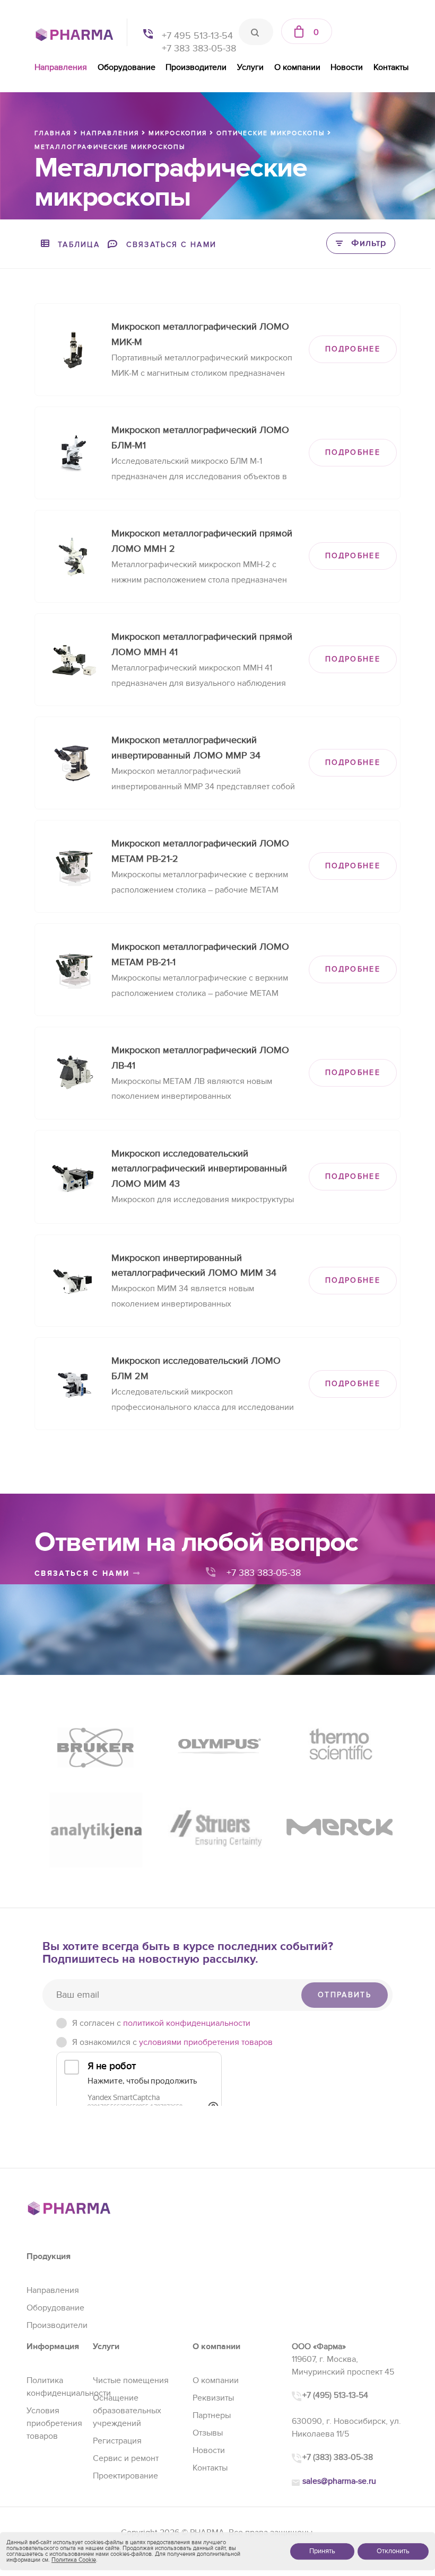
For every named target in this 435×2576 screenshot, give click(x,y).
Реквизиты (213, 2398)
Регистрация (117, 2441)
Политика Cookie (74, 2560)
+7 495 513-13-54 (197, 36)
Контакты (391, 67)
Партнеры (212, 2415)
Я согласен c (161, 2023)
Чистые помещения (131, 2380)
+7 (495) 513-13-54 (335, 2395)
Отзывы (208, 2433)
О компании (297, 67)
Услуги (250, 67)
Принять (322, 2551)
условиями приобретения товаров (206, 2042)
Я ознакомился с (172, 2042)
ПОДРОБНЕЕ (353, 349)
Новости (347, 67)
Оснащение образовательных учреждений (127, 2411)
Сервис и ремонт (126, 2458)
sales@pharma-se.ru (339, 2481)
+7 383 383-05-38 (199, 48)
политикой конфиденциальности (187, 2023)
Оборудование (127, 67)
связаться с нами (84, 1573)
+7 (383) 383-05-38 (338, 2457)
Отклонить (393, 2551)
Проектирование (125, 2476)
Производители (196, 67)
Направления (61, 67)
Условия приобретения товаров (54, 2423)
